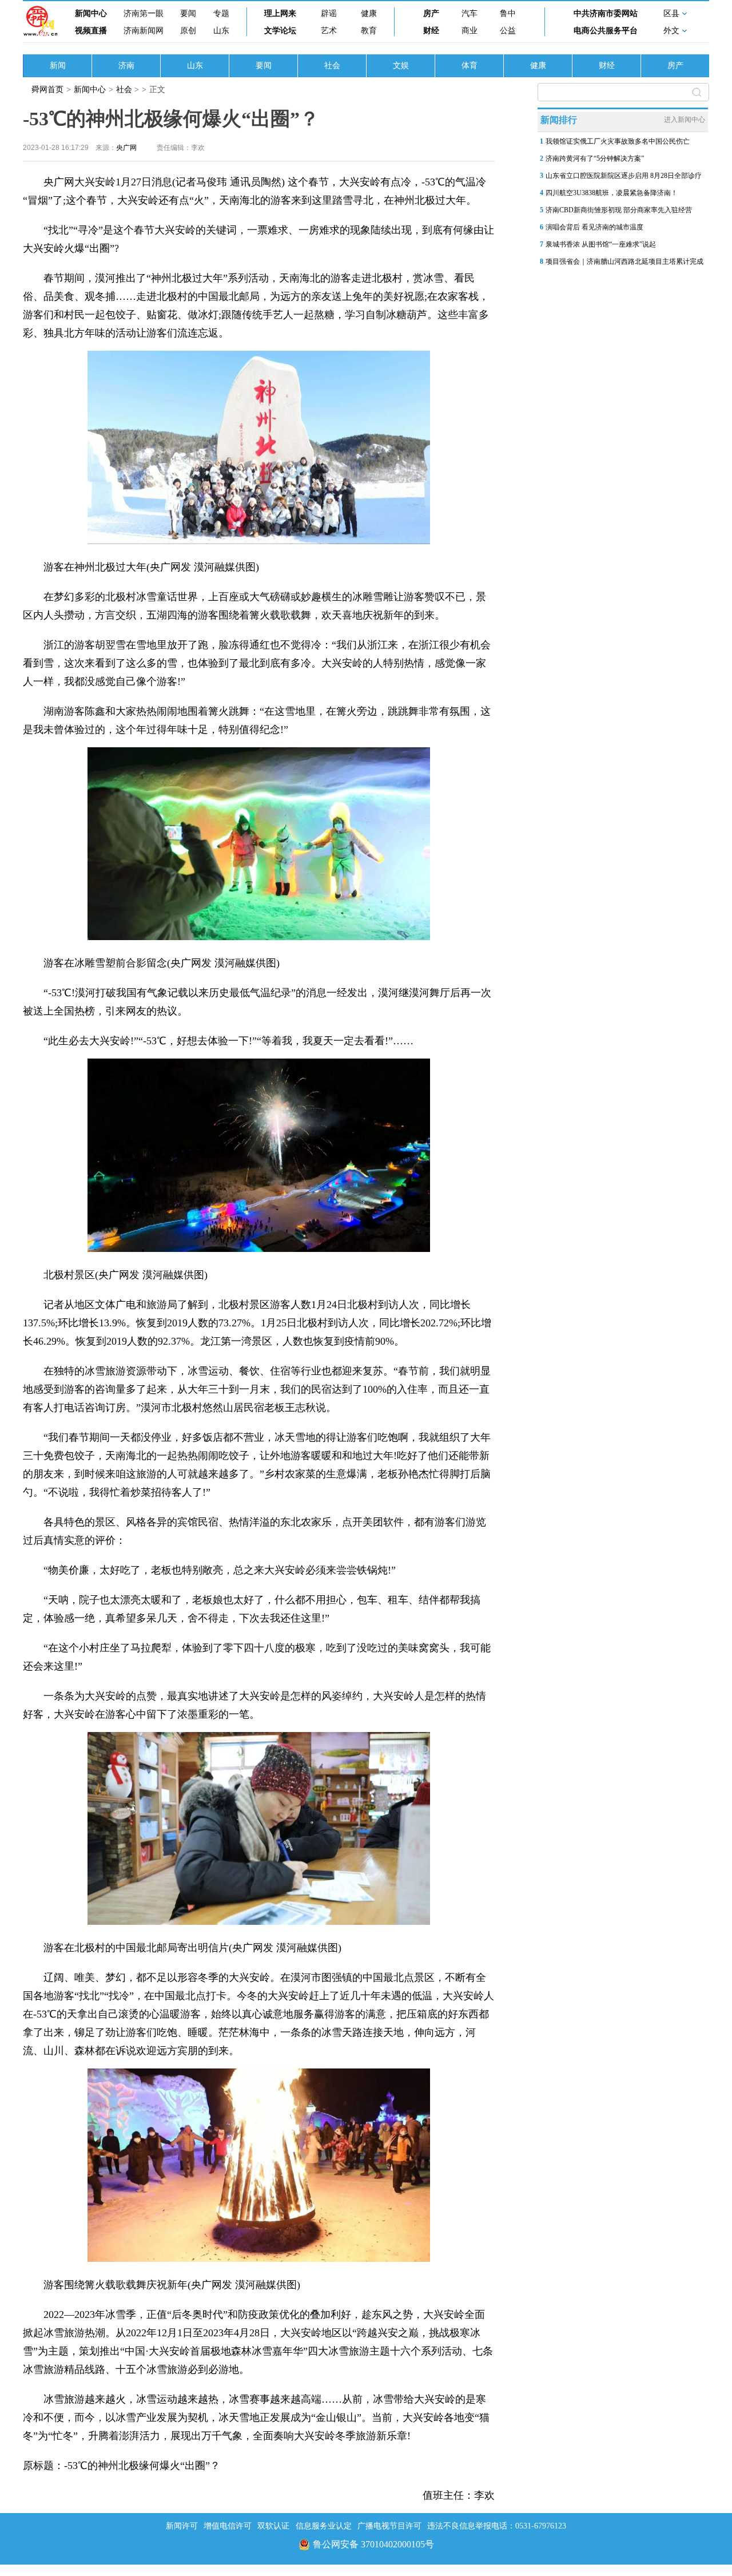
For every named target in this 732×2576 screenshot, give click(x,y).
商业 (470, 31)
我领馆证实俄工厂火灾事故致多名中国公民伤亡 (618, 141)
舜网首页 (47, 90)
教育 (369, 31)
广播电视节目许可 (389, 2526)
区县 (671, 13)
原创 (188, 31)
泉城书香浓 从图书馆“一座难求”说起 (601, 244)
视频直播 (91, 31)
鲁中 (508, 13)
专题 (221, 13)
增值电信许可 (228, 2526)
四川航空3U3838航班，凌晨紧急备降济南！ (612, 193)
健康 (369, 13)
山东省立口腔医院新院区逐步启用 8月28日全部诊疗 (624, 176)
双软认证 (273, 2526)
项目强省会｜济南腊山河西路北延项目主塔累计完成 (624, 261)
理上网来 (280, 13)
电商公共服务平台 (606, 31)
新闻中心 (91, 13)
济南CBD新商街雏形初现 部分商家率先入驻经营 (619, 210)
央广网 (126, 148)
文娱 (401, 66)
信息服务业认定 (324, 2526)
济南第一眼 (144, 13)
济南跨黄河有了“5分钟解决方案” (595, 158)
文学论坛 (280, 31)
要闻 (188, 13)
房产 (431, 13)
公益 (508, 31)
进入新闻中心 (685, 120)
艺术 (329, 31)
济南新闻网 (144, 31)
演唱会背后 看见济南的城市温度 (594, 227)
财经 (431, 31)
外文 (671, 31)
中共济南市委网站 (606, 13)
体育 (470, 66)
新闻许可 (182, 2526)
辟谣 (329, 13)
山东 (221, 31)
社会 (332, 66)
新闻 (58, 66)
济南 (126, 66)
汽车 (470, 13)
